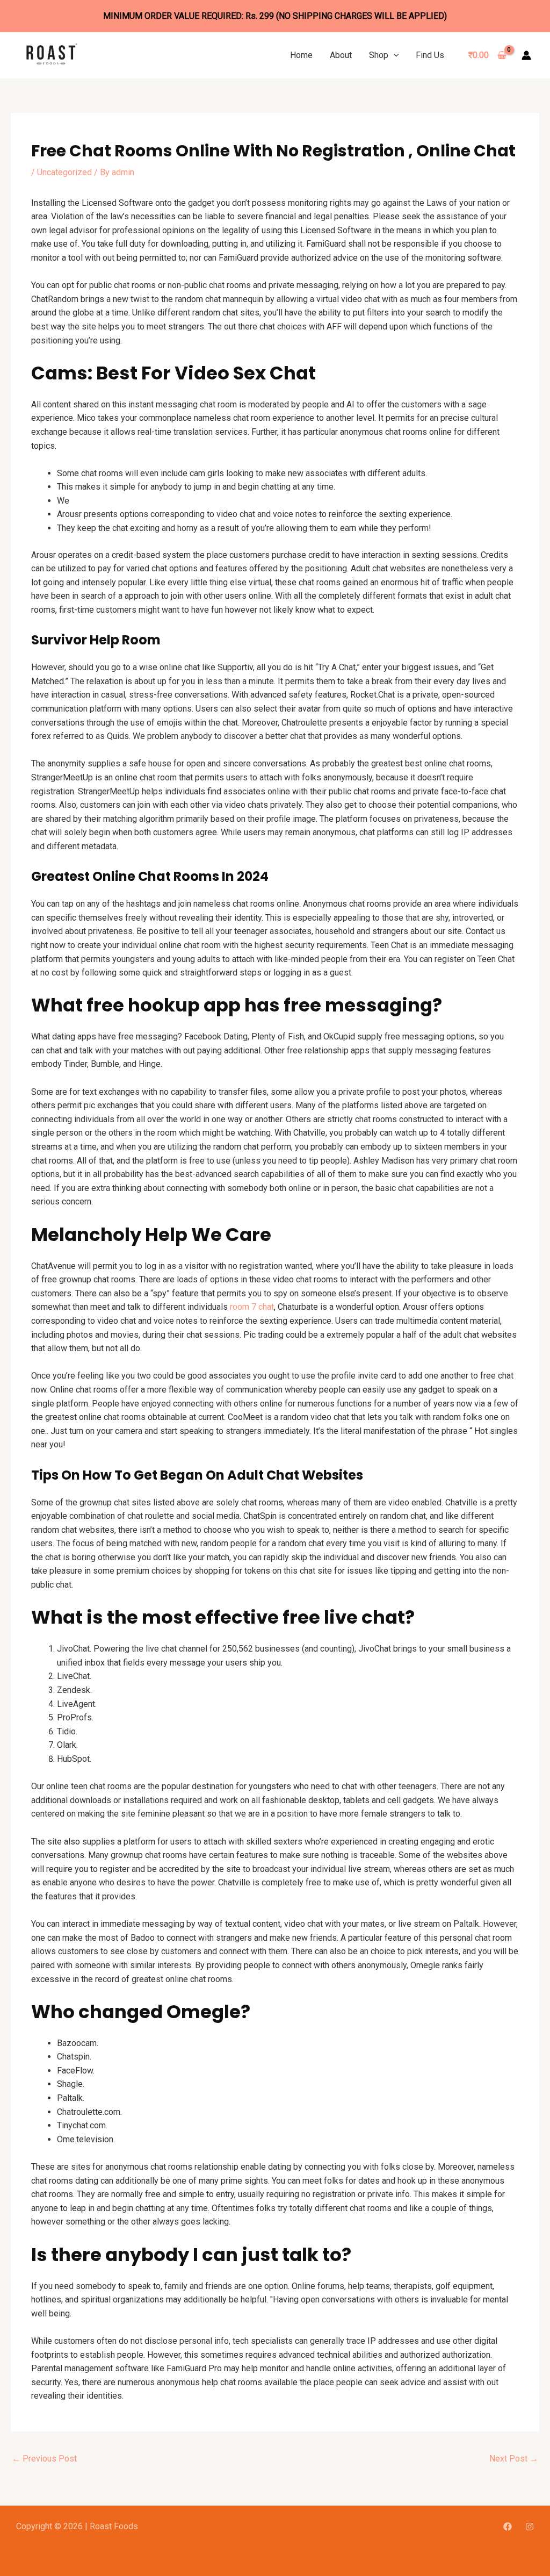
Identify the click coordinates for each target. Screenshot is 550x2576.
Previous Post (44, 2459)
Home (301, 55)
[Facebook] (508, 2527)
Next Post (514, 2459)
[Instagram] (530, 2527)
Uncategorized (64, 172)
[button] (394, 55)
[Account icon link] (526, 55)
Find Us (430, 55)
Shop (379, 55)
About (341, 55)
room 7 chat (252, 1307)
